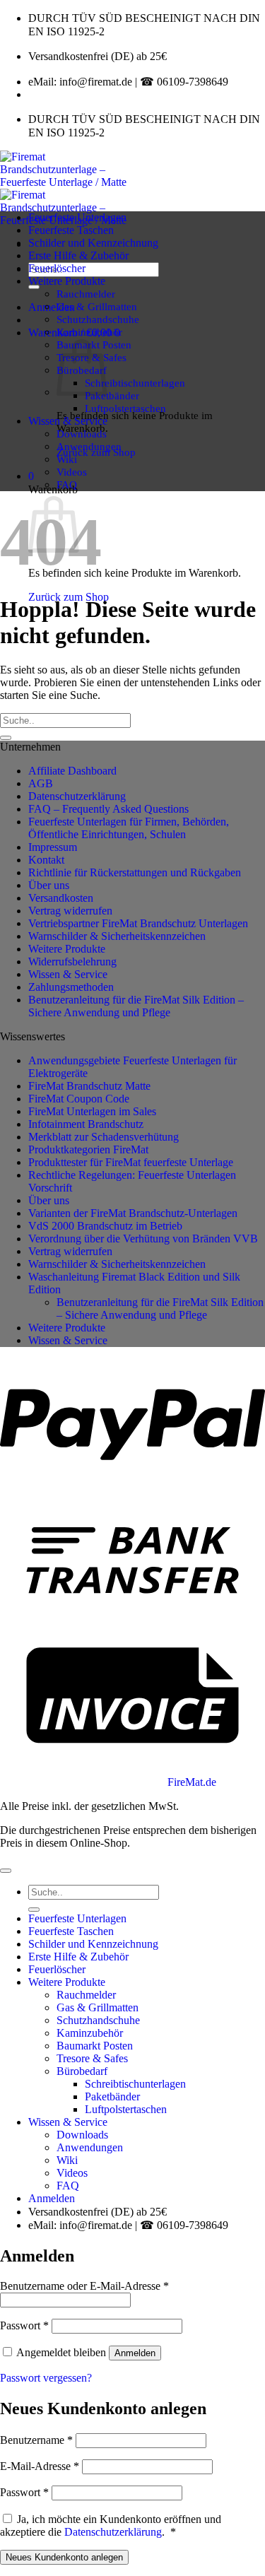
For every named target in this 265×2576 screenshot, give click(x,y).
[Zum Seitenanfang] (6, 1871)
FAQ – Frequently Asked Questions (108, 809)
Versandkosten (61, 898)
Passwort (24, 2325)
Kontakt (46, 860)
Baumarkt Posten (95, 2046)
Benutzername (36, 2440)
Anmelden (135, 2353)
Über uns (49, 885)
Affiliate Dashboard (72, 771)
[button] (52, 307)
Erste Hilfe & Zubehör (78, 255)
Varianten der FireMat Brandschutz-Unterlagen (133, 1213)
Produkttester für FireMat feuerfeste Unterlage (131, 1162)
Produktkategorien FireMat (88, 1149)
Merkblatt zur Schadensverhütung (104, 1137)
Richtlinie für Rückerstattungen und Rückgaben (135, 872)
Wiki (67, 459)
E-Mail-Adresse (40, 2466)
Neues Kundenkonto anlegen (64, 2557)
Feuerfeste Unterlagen (77, 217)
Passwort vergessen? (46, 2378)
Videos (72, 472)
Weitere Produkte (67, 281)
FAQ (67, 484)
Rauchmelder (86, 294)
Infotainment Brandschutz (86, 1124)
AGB (41, 783)
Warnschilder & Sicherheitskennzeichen (117, 936)
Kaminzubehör (89, 332)
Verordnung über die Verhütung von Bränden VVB (143, 1239)
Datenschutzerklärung (77, 796)
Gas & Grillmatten (97, 306)
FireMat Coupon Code (79, 1099)
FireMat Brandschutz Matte (89, 1086)
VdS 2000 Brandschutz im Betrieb (105, 1226)
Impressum (53, 847)
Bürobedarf (82, 2071)
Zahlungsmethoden (71, 987)
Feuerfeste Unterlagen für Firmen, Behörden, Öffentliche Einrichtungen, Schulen (129, 828)
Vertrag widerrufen (70, 911)
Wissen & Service (68, 421)
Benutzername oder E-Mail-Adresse (84, 2286)
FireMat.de (192, 1782)
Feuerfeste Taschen (71, 230)
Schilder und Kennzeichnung (93, 243)
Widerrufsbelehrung (72, 961)
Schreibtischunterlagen (135, 383)
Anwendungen (89, 446)
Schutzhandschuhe (98, 319)
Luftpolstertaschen (125, 408)
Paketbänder (112, 395)
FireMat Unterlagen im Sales (92, 1111)
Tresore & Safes (92, 2058)
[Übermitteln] (34, 287)
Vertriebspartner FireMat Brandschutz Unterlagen (138, 923)
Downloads (82, 434)
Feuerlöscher (57, 268)
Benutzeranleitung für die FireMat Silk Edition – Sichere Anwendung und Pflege (136, 1006)
